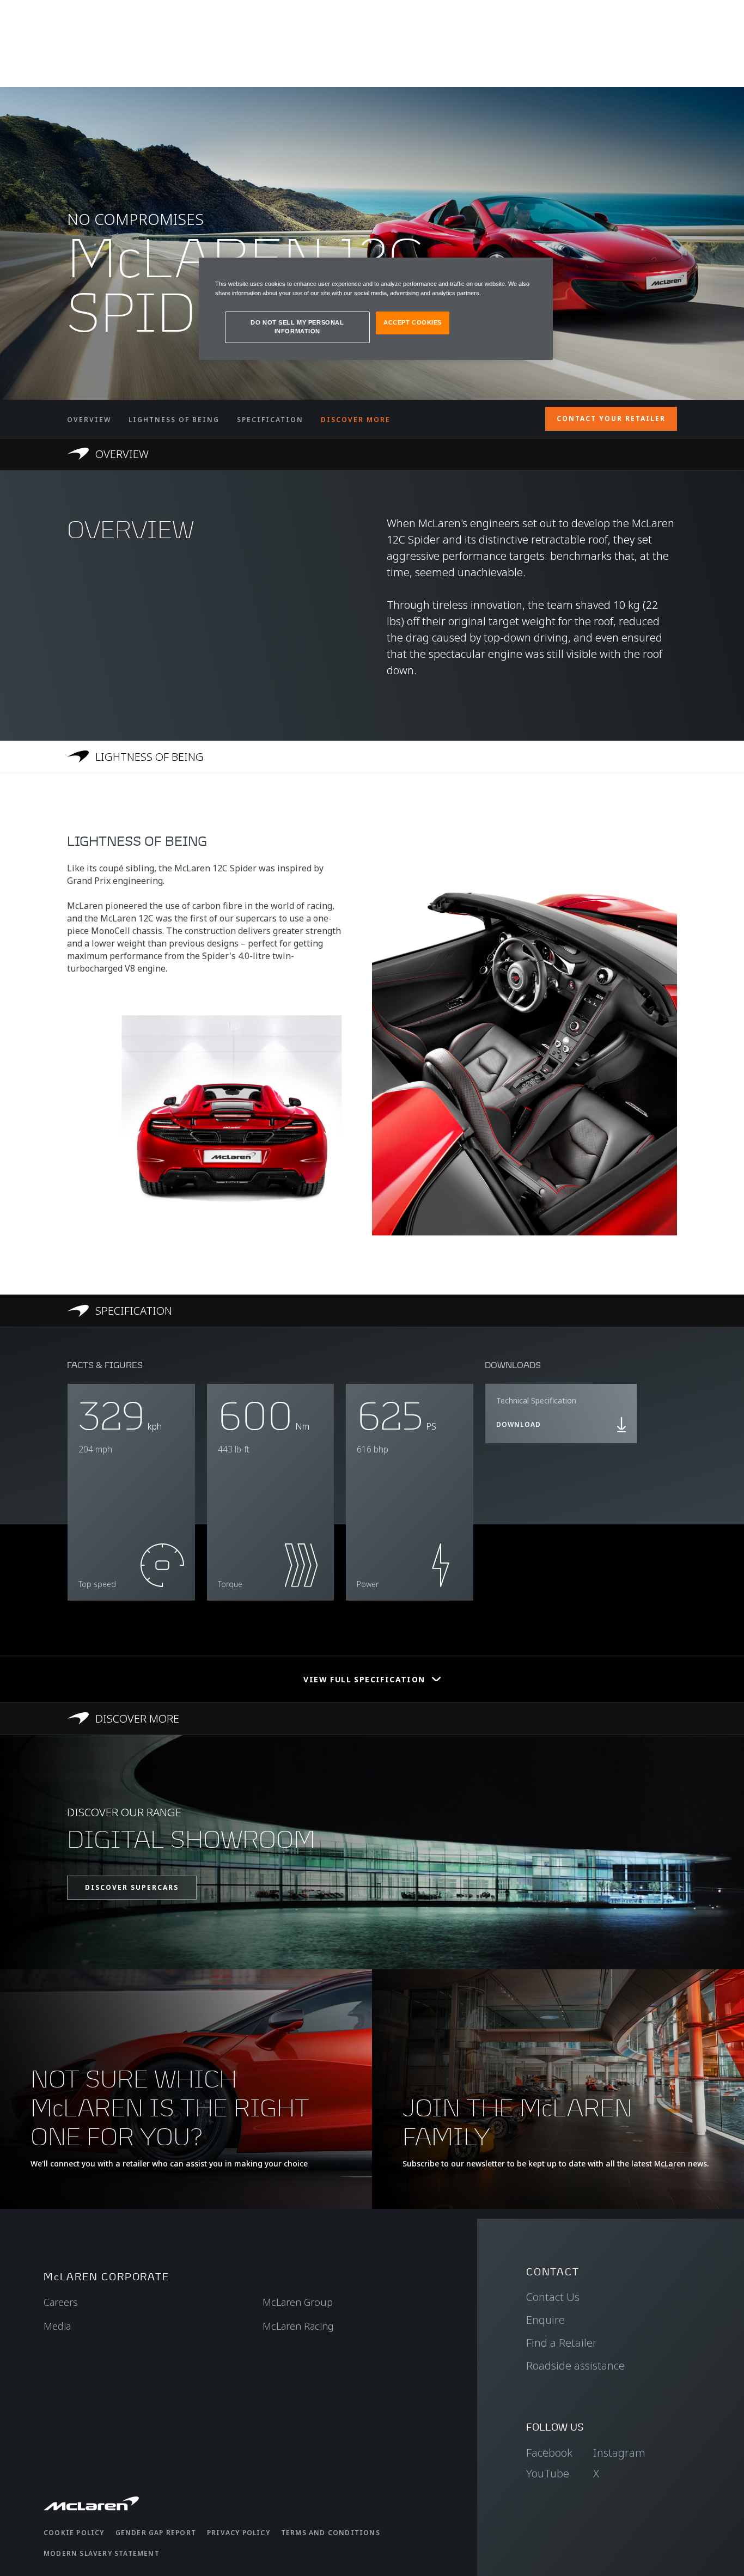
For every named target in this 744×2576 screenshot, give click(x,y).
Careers (61, 2302)
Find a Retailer (562, 2343)
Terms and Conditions (331, 2533)
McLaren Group (298, 2302)
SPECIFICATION (270, 420)
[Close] (538, 271)
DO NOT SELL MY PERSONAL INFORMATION (297, 327)
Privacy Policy (239, 2533)
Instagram (619, 2453)
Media (57, 2326)
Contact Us (553, 2297)
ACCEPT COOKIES (413, 322)
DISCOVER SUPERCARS (132, 1887)
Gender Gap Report (156, 2533)
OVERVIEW (89, 420)
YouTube (548, 2473)
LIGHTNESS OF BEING (174, 420)
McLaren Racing (298, 2326)
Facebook (549, 2453)
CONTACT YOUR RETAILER (611, 419)
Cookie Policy (74, 2533)
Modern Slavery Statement (102, 2553)
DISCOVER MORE (356, 420)
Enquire (545, 2320)
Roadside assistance (575, 2366)
